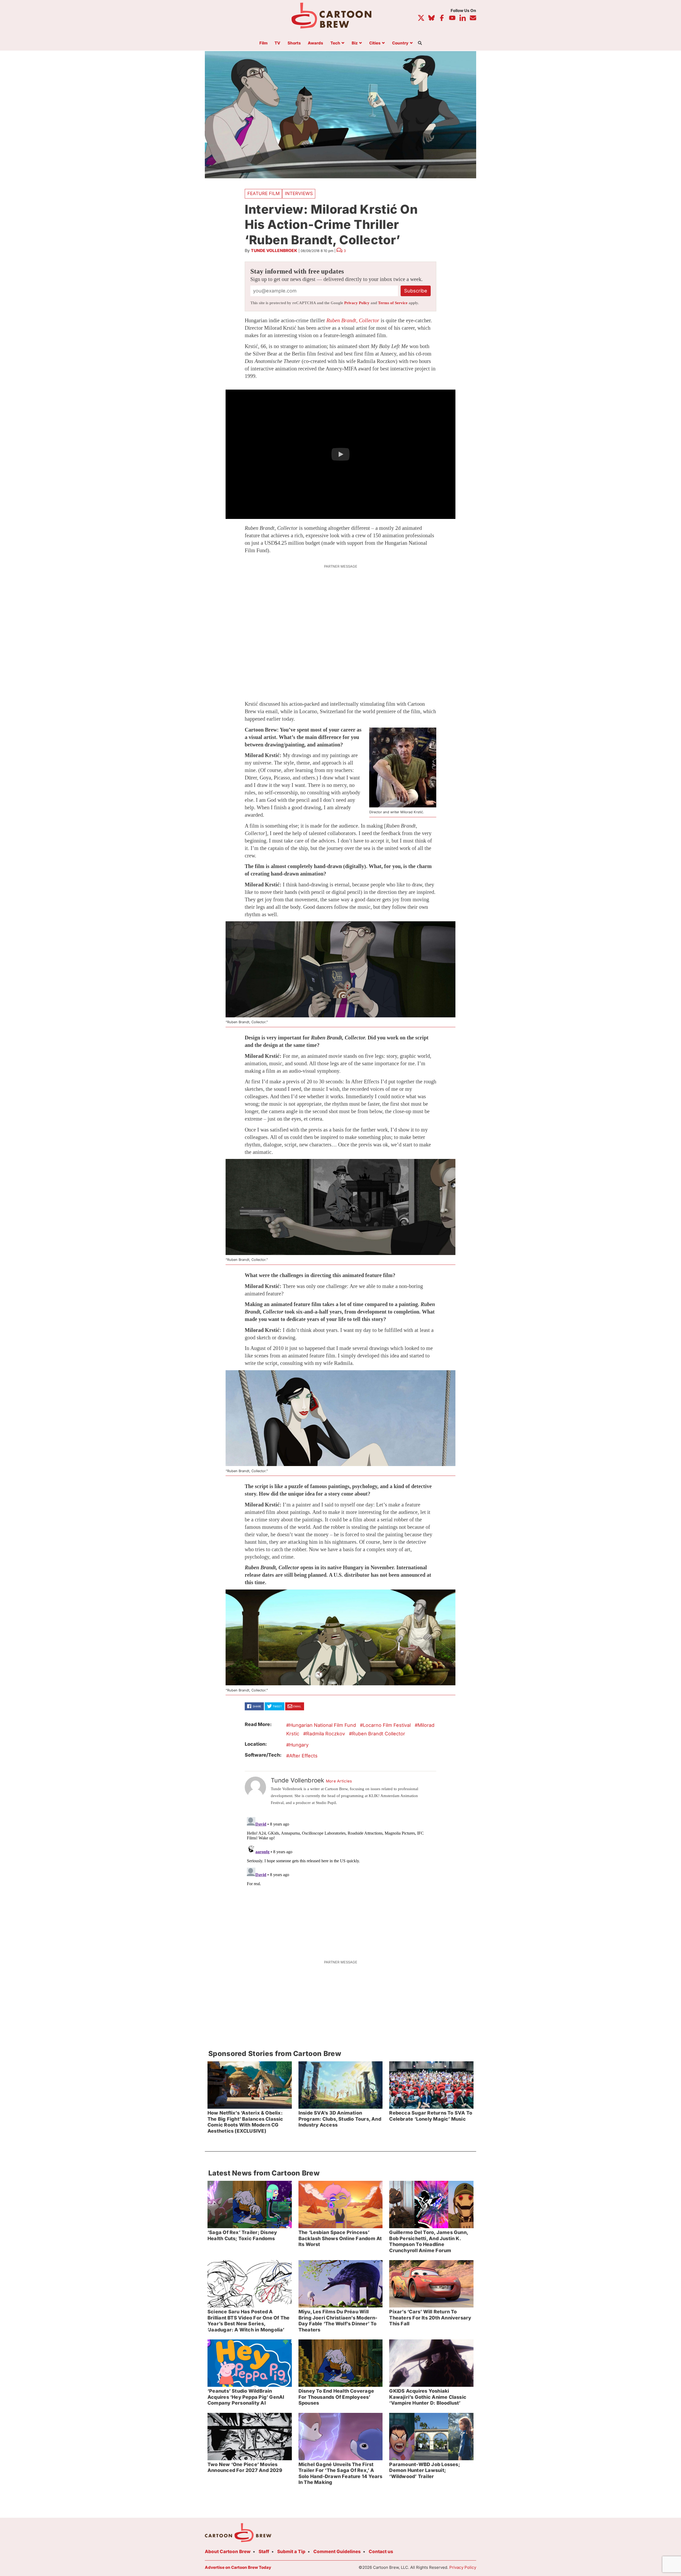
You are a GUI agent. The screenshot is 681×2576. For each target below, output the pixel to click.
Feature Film (263, 193)
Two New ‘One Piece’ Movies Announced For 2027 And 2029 (245, 2467)
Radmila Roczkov (326, 1734)
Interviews (299, 193)
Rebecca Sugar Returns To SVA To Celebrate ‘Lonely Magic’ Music (431, 2116)
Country (400, 43)
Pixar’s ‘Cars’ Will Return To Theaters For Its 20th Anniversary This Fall (430, 2318)
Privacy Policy (357, 303)
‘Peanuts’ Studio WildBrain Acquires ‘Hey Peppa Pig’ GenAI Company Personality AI (246, 2397)
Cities (375, 43)
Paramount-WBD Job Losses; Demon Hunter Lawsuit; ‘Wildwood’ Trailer (424, 2470)
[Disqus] (340, 1881)
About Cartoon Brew (228, 2552)
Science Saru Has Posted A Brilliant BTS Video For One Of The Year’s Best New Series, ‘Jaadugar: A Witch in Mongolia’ (248, 2321)
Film (263, 43)
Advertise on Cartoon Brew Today (238, 2567)
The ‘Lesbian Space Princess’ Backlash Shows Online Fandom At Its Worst (340, 2238)
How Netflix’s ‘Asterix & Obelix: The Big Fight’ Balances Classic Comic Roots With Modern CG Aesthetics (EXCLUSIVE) (245, 2122)
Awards (315, 43)
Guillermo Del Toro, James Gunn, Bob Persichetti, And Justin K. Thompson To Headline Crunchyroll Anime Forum (429, 2241)
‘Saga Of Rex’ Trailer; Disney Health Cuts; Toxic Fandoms (242, 2235)
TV (277, 43)
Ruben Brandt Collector (379, 1734)
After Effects (303, 1756)
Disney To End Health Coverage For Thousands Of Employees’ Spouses (336, 2397)
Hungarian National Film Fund (323, 1725)
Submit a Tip (291, 2552)
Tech (335, 43)
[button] (340, 454)
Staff (264, 2552)
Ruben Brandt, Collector (353, 320)
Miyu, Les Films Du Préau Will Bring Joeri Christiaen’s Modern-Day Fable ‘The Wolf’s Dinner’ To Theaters (338, 2321)
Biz (355, 43)
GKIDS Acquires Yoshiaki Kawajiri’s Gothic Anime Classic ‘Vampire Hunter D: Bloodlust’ (428, 2397)
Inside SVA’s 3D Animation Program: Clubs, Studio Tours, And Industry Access (340, 2119)
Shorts (294, 43)
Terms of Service (393, 303)
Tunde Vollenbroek (274, 251)
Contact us (381, 2552)
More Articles (339, 1781)
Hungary (299, 1745)
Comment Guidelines (337, 2552)
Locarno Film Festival (387, 1725)
